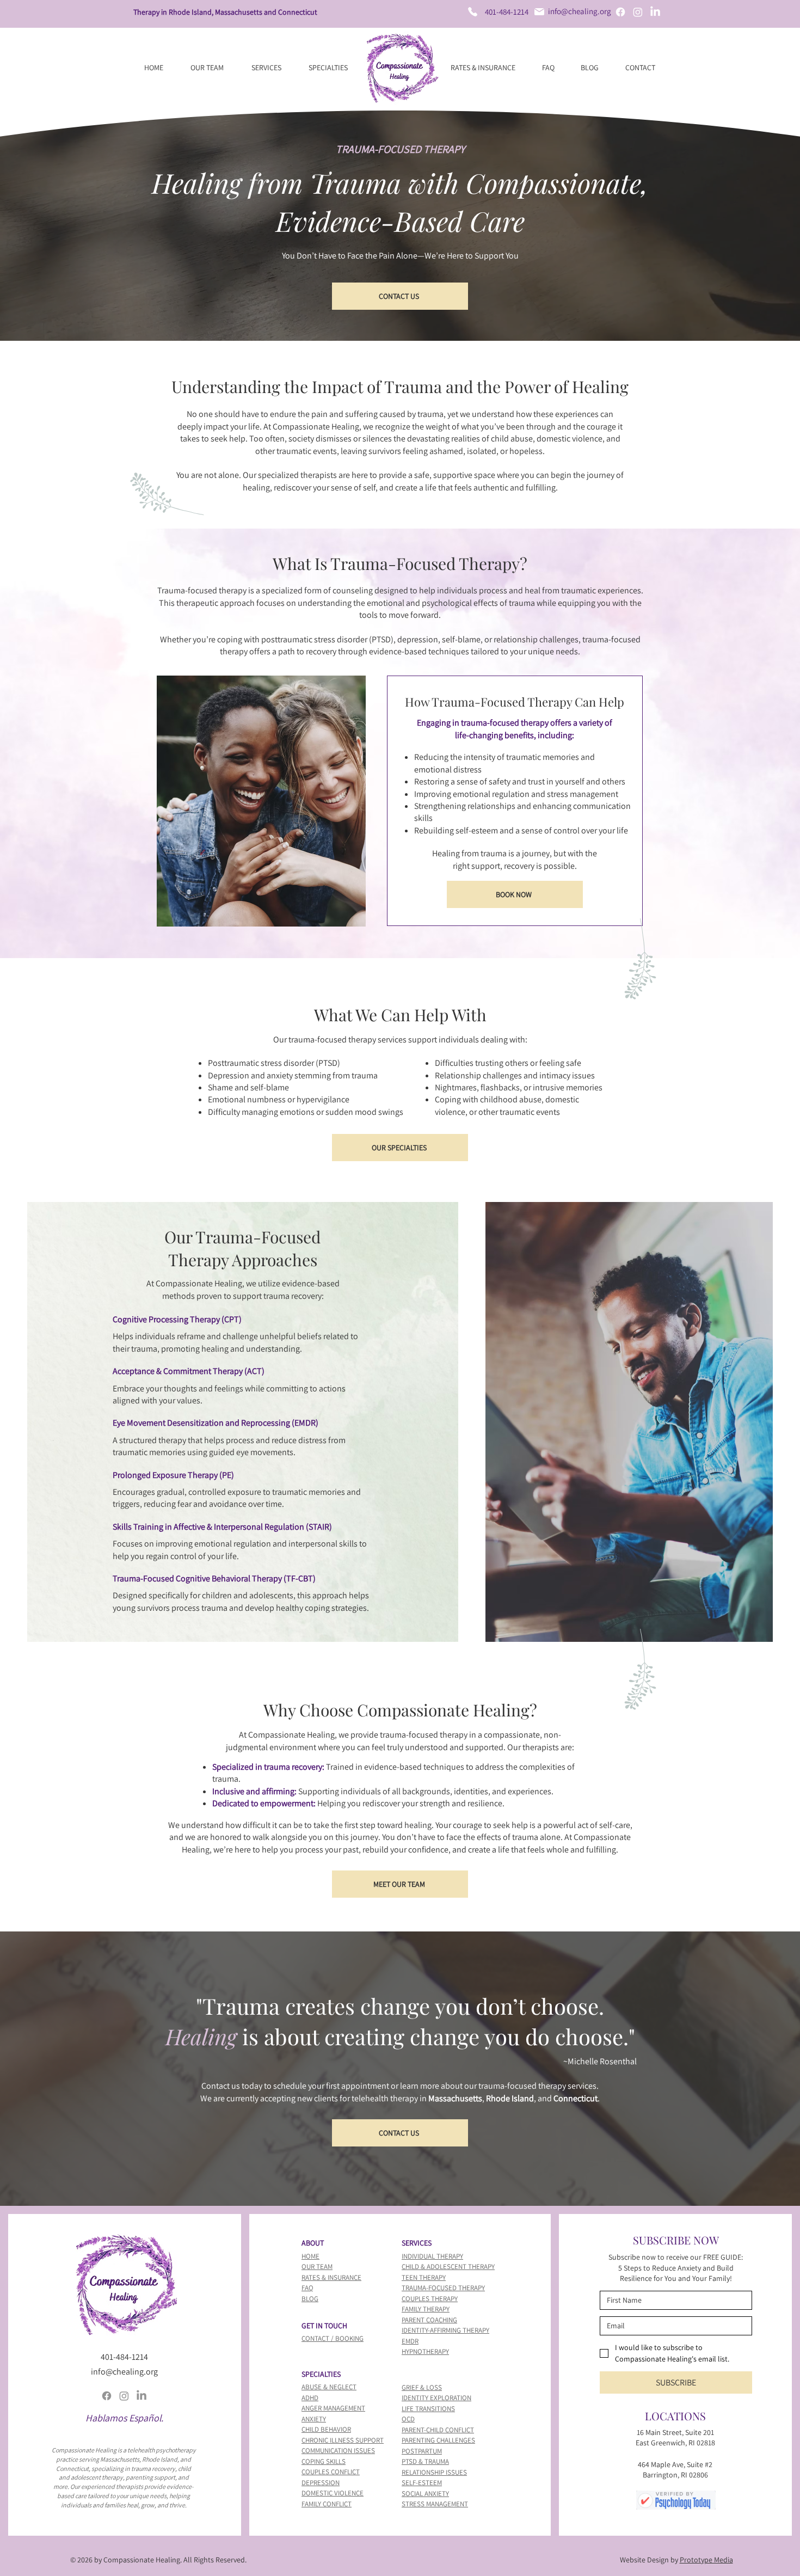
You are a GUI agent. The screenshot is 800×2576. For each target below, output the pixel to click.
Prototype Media (706, 2560)
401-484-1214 (507, 12)
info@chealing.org (580, 11)
